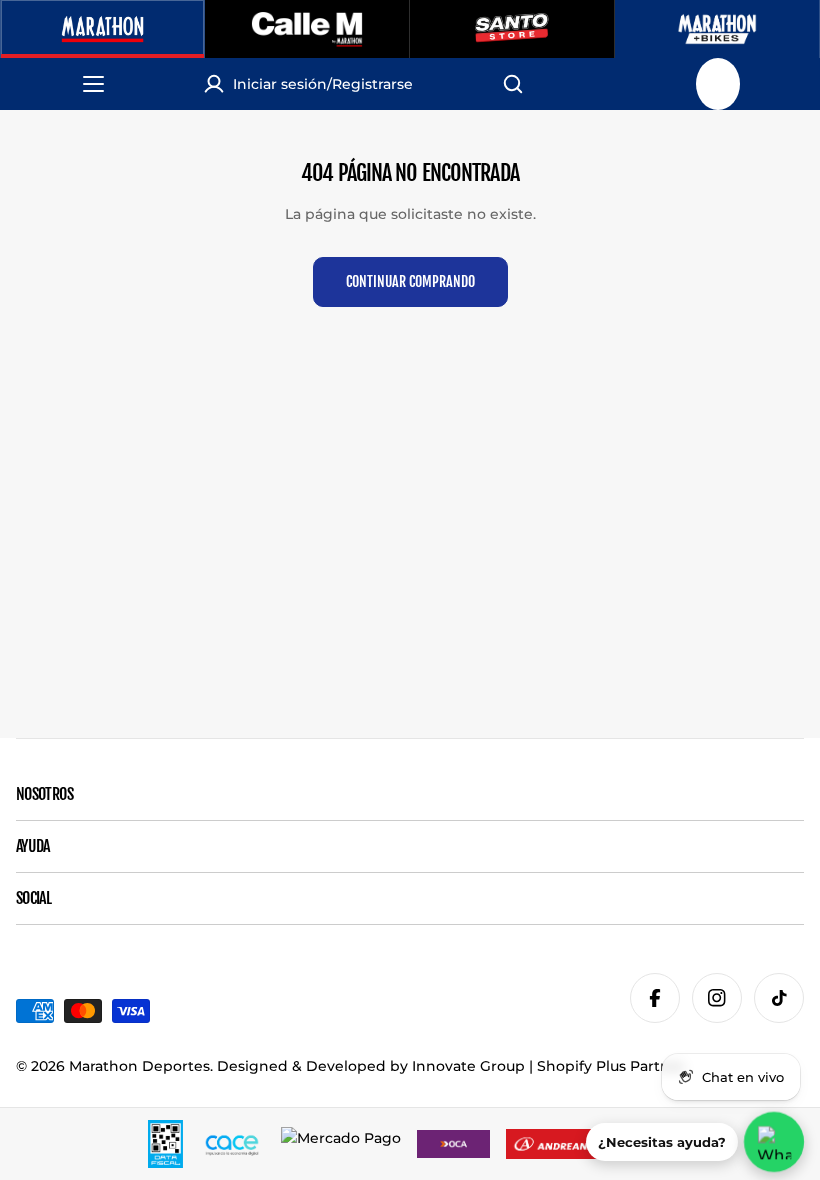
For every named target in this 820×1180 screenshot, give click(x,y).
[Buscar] (513, 84)
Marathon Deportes (139, 1066)
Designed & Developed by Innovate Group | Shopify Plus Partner (451, 1066)
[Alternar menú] (103, 84)
